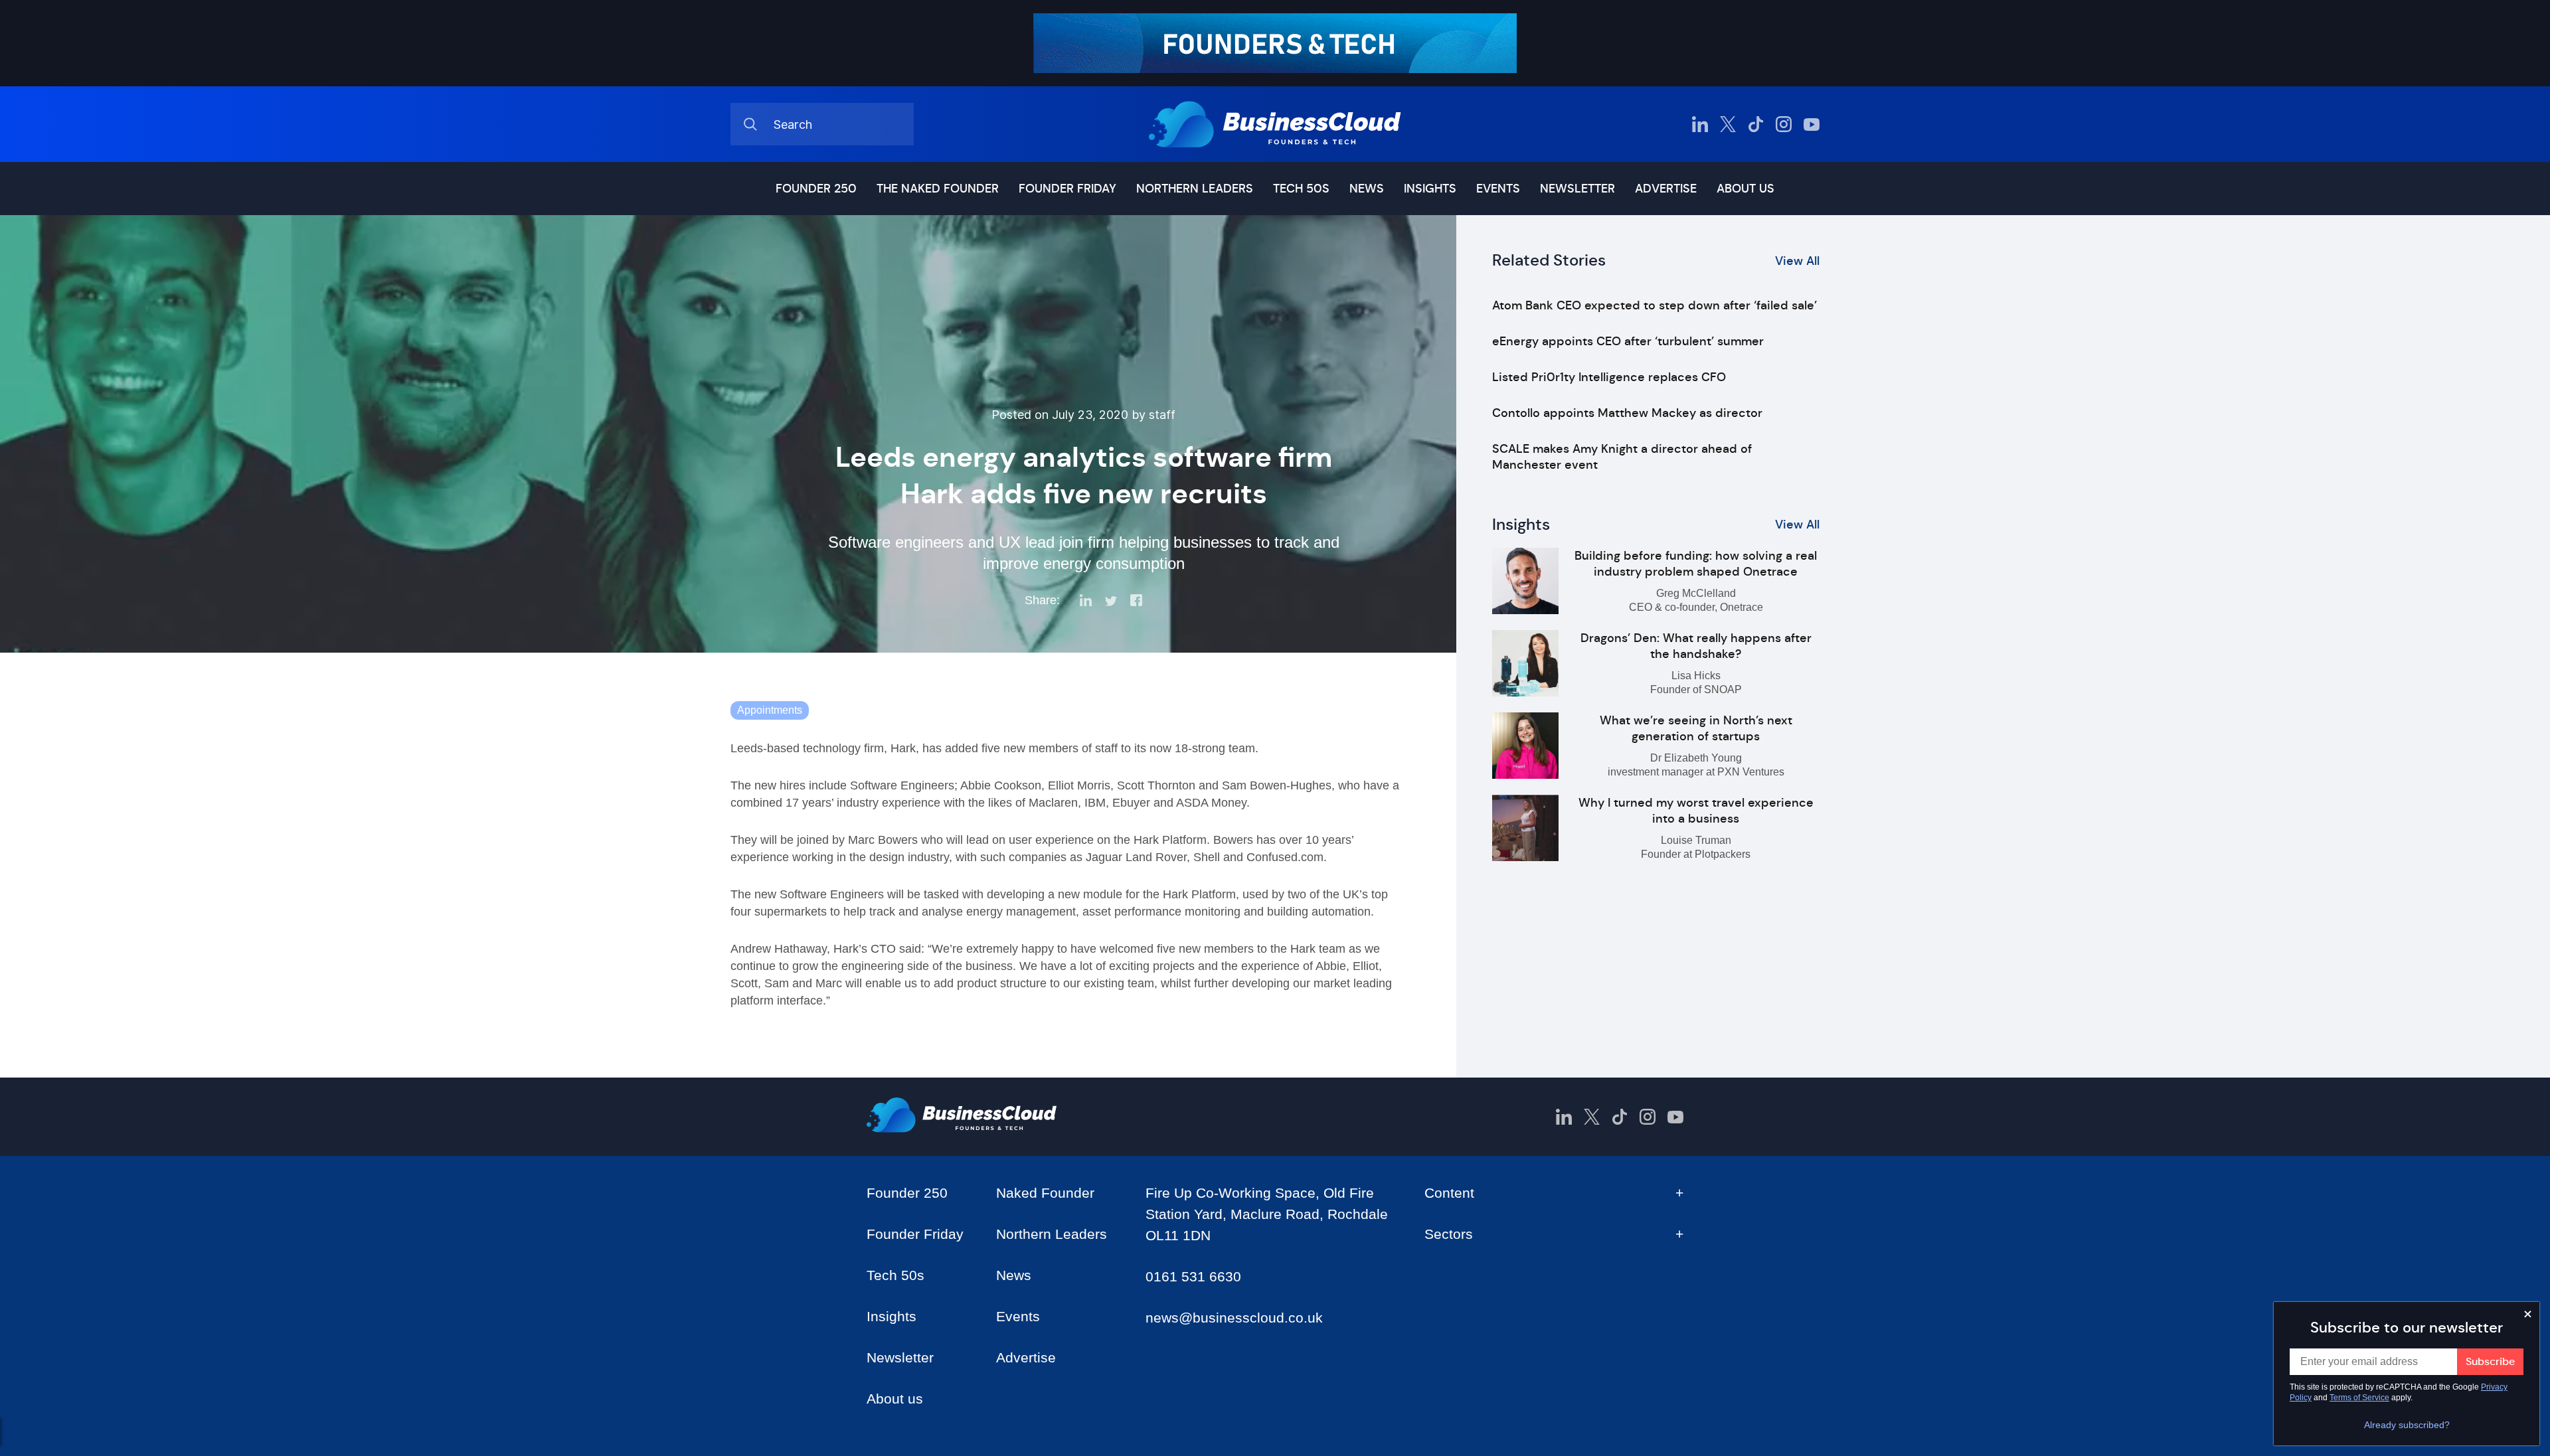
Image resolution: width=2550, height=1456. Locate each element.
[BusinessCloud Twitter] (1728, 124)
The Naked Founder (938, 189)
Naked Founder (1045, 1193)
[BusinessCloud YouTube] (1812, 124)
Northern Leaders (1195, 189)
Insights (1430, 189)
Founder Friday (1067, 189)
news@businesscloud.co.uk (1234, 1318)
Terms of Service (2359, 1398)
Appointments (770, 710)
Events (1498, 189)
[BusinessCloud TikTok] (1756, 124)
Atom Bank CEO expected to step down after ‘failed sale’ (1655, 305)
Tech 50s (1301, 189)
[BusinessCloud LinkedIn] (1700, 124)
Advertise (1666, 189)
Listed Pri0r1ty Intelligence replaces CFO (1609, 377)
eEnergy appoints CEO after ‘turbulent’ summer (1628, 341)
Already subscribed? (2407, 1425)
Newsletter (1577, 189)
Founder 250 (816, 189)
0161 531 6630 (1193, 1276)
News (1367, 189)
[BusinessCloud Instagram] (1784, 124)
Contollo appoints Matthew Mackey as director (1627, 413)
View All (1797, 261)
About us (1745, 189)
